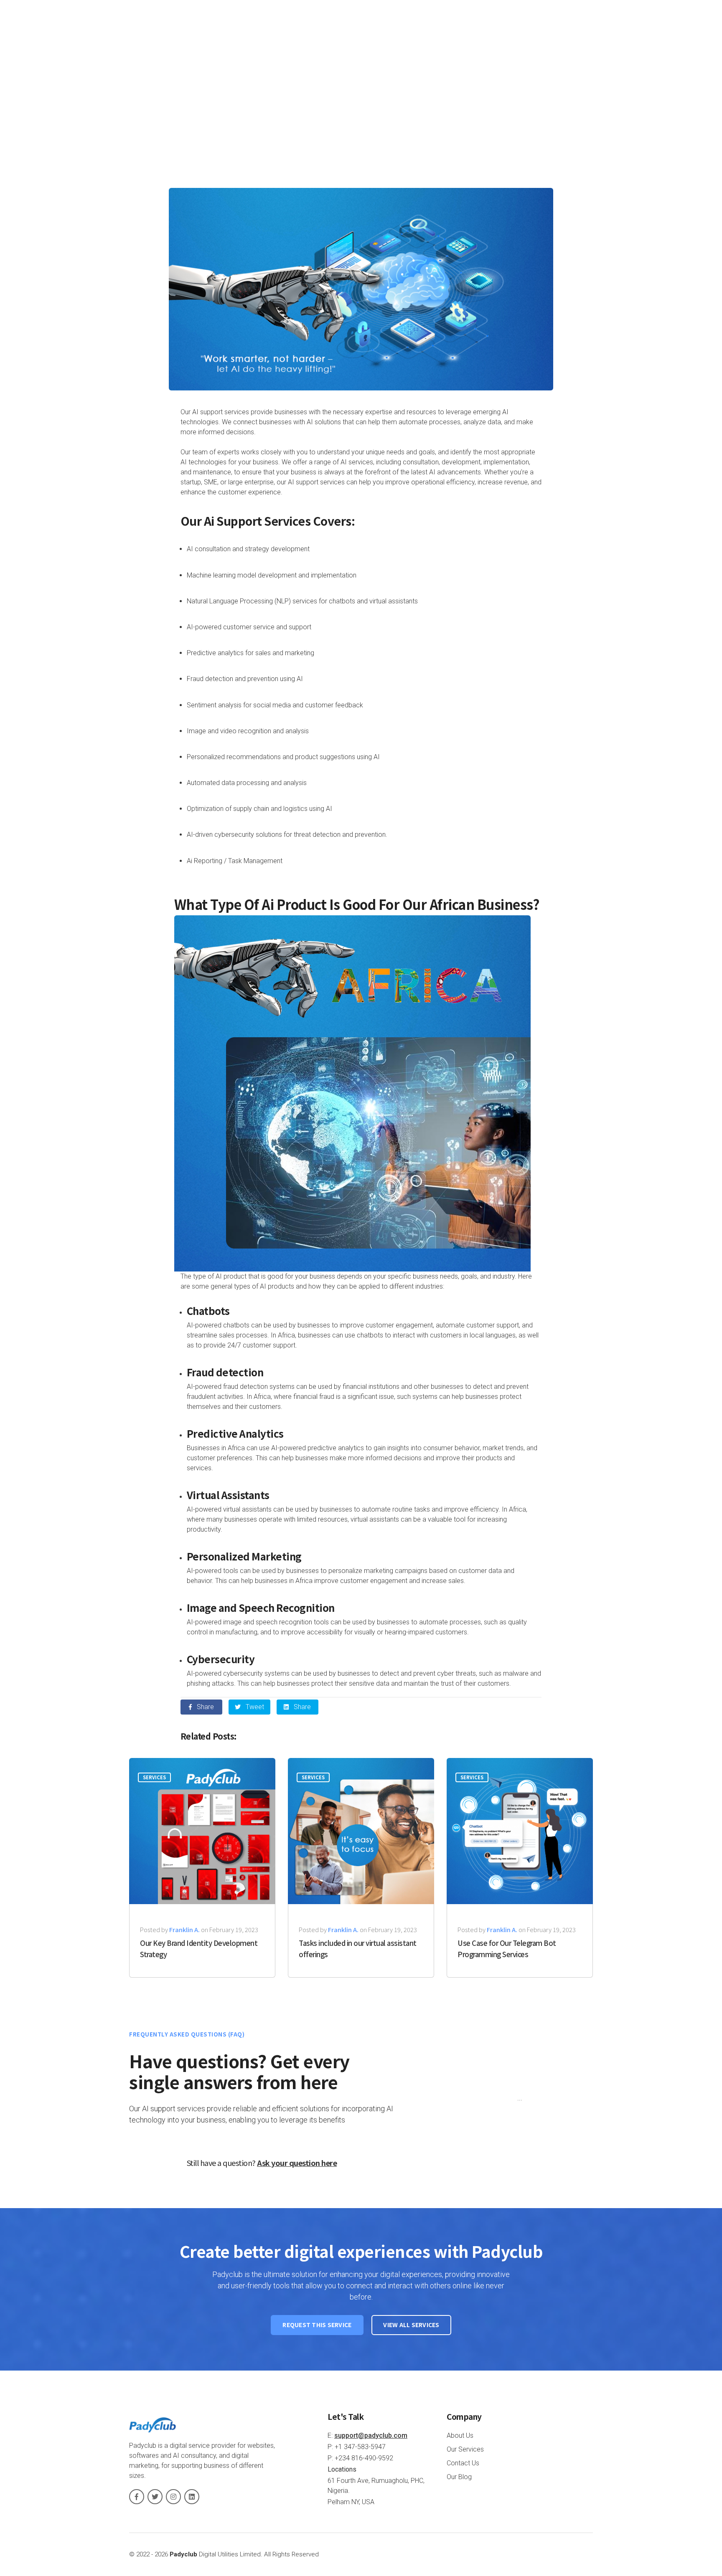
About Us (460, 2435)
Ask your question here (297, 2163)
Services (503, 27)
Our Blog (459, 2477)
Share (205, 1707)
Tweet (254, 1707)
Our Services (465, 2449)
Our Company (445, 27)
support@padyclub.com (371, 2435)
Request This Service (317, 2325)
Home (396, 27)
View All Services (411, 2325)
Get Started (563, 28)
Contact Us (463, 2463)
